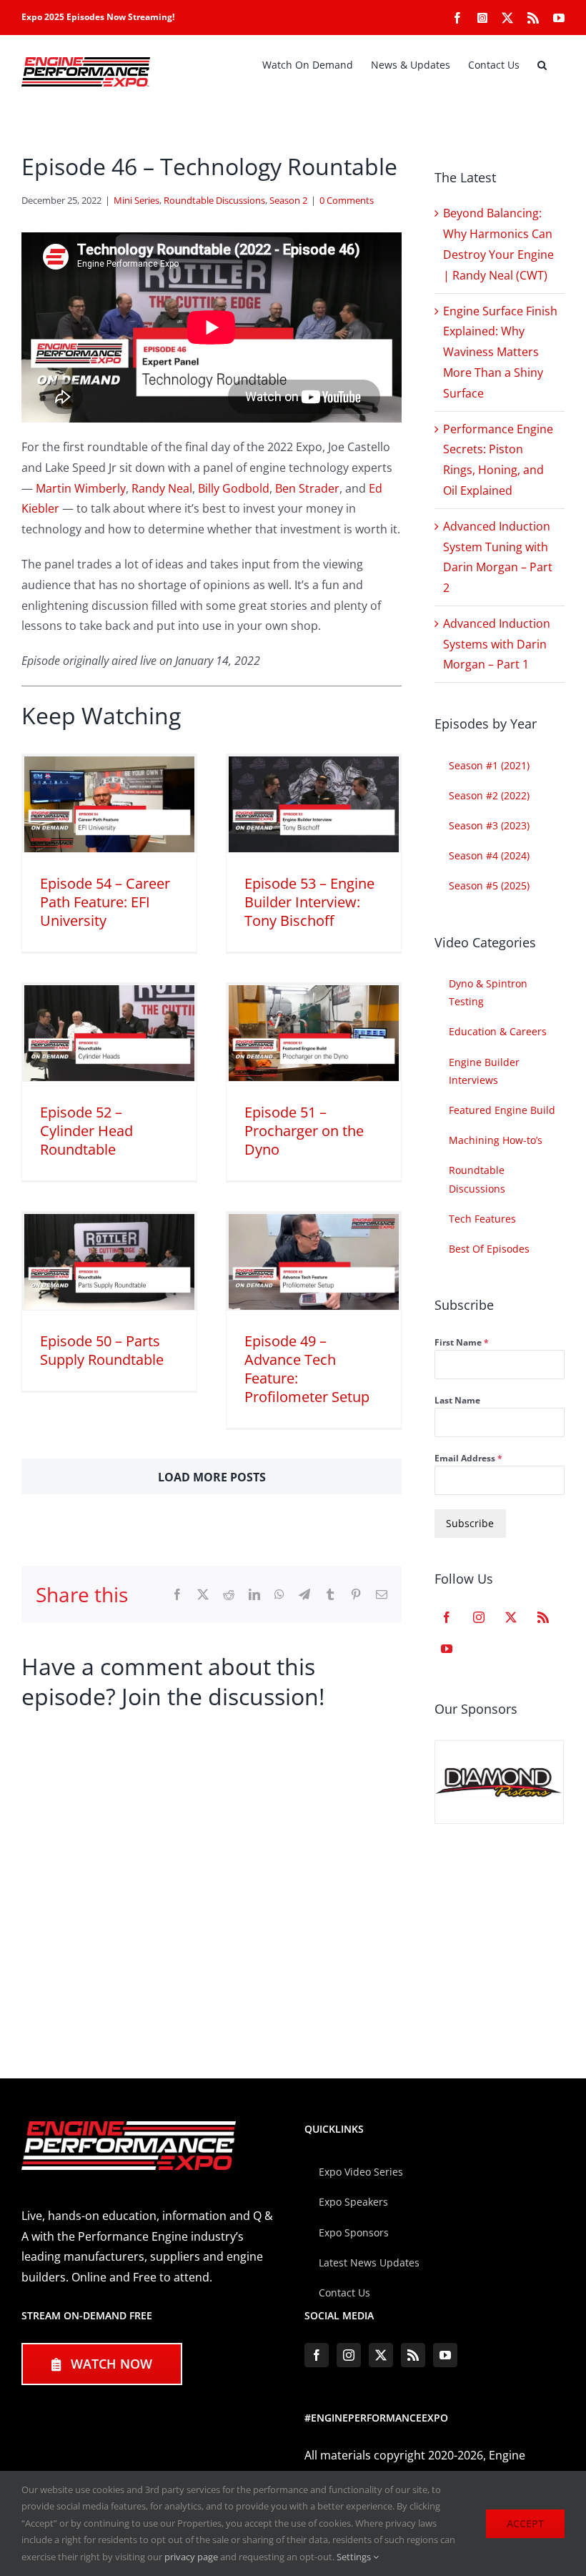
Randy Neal (162, 488)
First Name (462, 1342)
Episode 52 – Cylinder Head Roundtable (86, 1131)
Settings (355, 2557)
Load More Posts (212, 1477)
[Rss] (543, 1617)
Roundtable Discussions (214, 200)
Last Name (457, 1400)
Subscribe (470, 1523)
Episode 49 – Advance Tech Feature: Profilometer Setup (307, 1369)
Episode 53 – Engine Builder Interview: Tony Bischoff (309, 902)
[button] (542, 65)
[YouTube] (447, 1649)
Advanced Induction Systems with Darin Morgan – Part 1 (497, 644)
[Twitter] (511, 1617)
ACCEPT (525, 2523)
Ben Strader (307, 488)
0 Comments (347, 200)
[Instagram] (479, 1617)
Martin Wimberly (81, 488)
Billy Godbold (234, 488)
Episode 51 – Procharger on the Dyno (304, 1131)
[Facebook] (447, 1617)
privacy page (191, 2557)
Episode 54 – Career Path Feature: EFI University (105, 902)
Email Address (468, 1458)
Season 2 (288, 200)
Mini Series (136, 200)
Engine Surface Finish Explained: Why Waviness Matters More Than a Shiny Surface (500, 352)
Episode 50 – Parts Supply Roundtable (102, 1350)
